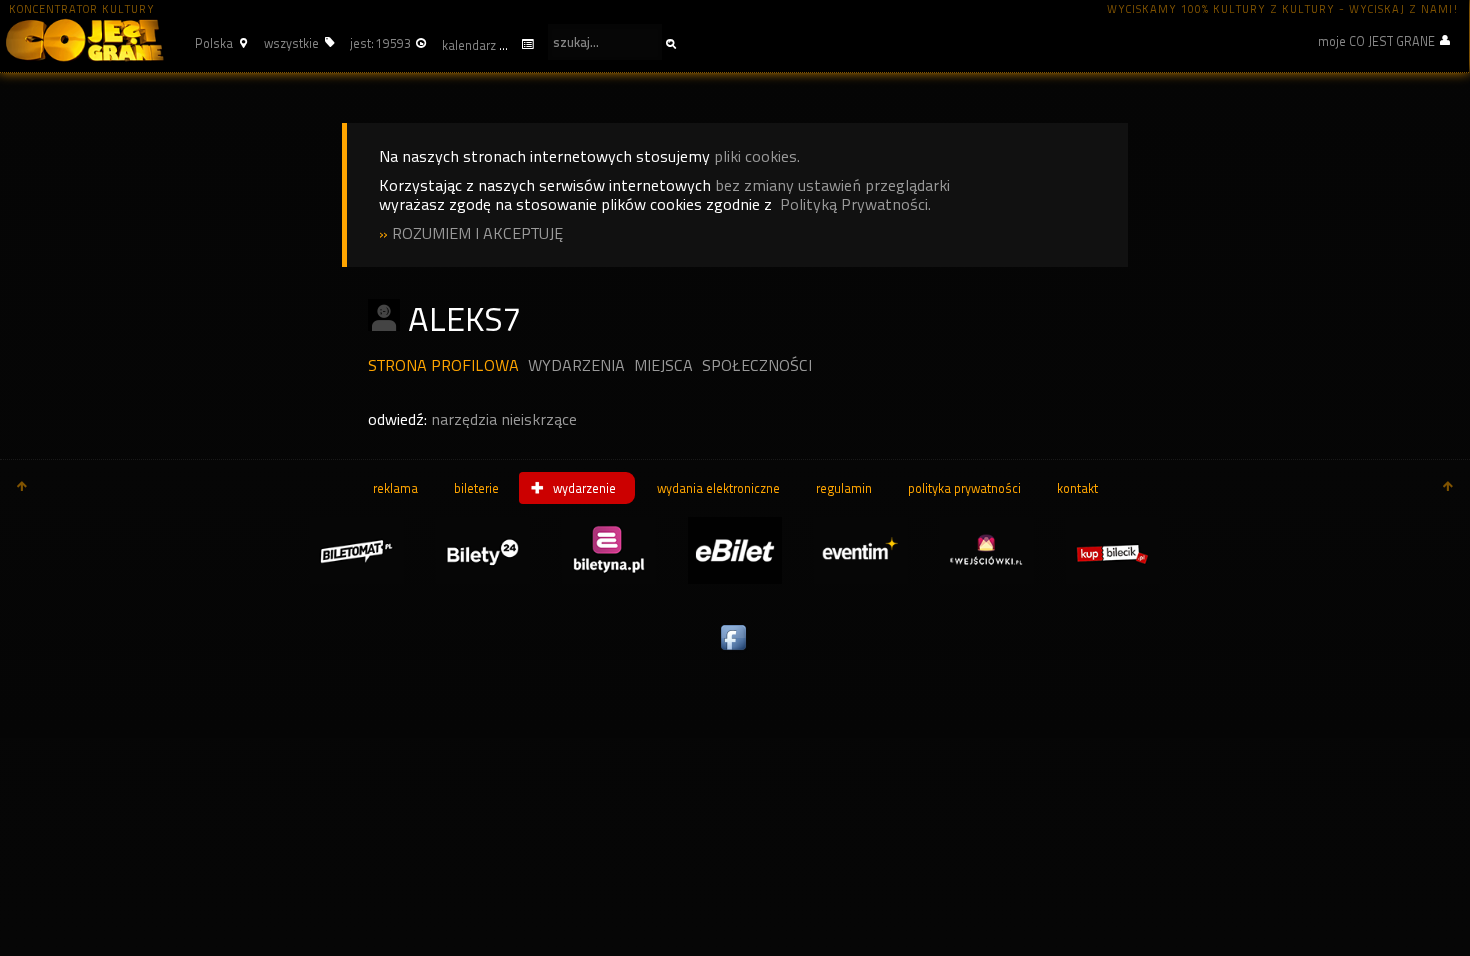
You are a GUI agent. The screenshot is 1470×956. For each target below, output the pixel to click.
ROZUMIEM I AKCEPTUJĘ (477, 233)
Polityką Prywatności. (855, 204)
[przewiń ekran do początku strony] (22, 488)
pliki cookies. (757, 156)
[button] (218, 43)
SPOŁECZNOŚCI (757, 365)
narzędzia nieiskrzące (504, 419)
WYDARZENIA (576, 365)
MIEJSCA (663, 365)
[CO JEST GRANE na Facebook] (735, 651)
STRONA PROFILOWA (443, 365)
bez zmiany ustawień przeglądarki (832, 185)
